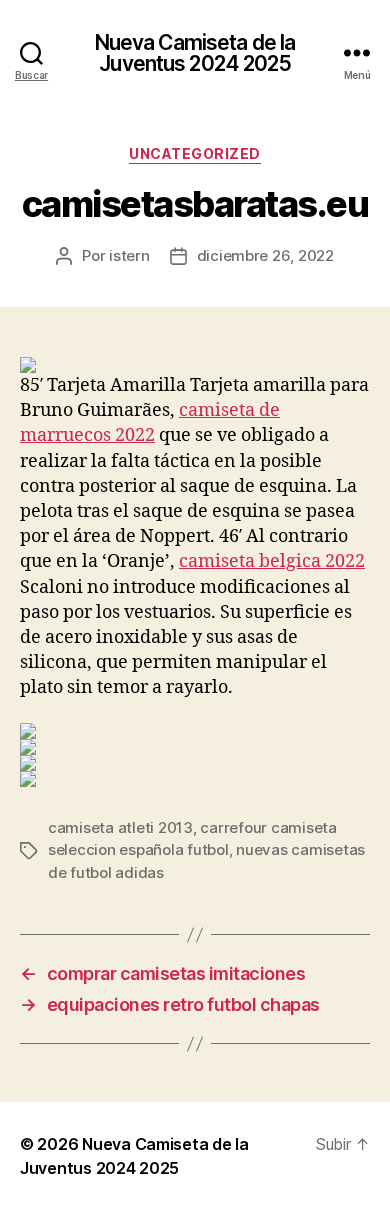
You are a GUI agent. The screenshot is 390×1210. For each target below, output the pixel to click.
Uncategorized (195, 153)
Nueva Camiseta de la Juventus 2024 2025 (195, 53)
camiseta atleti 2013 (120, 827)
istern (129, 255)
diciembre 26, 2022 (265, 255)
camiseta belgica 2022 (272, 561)
